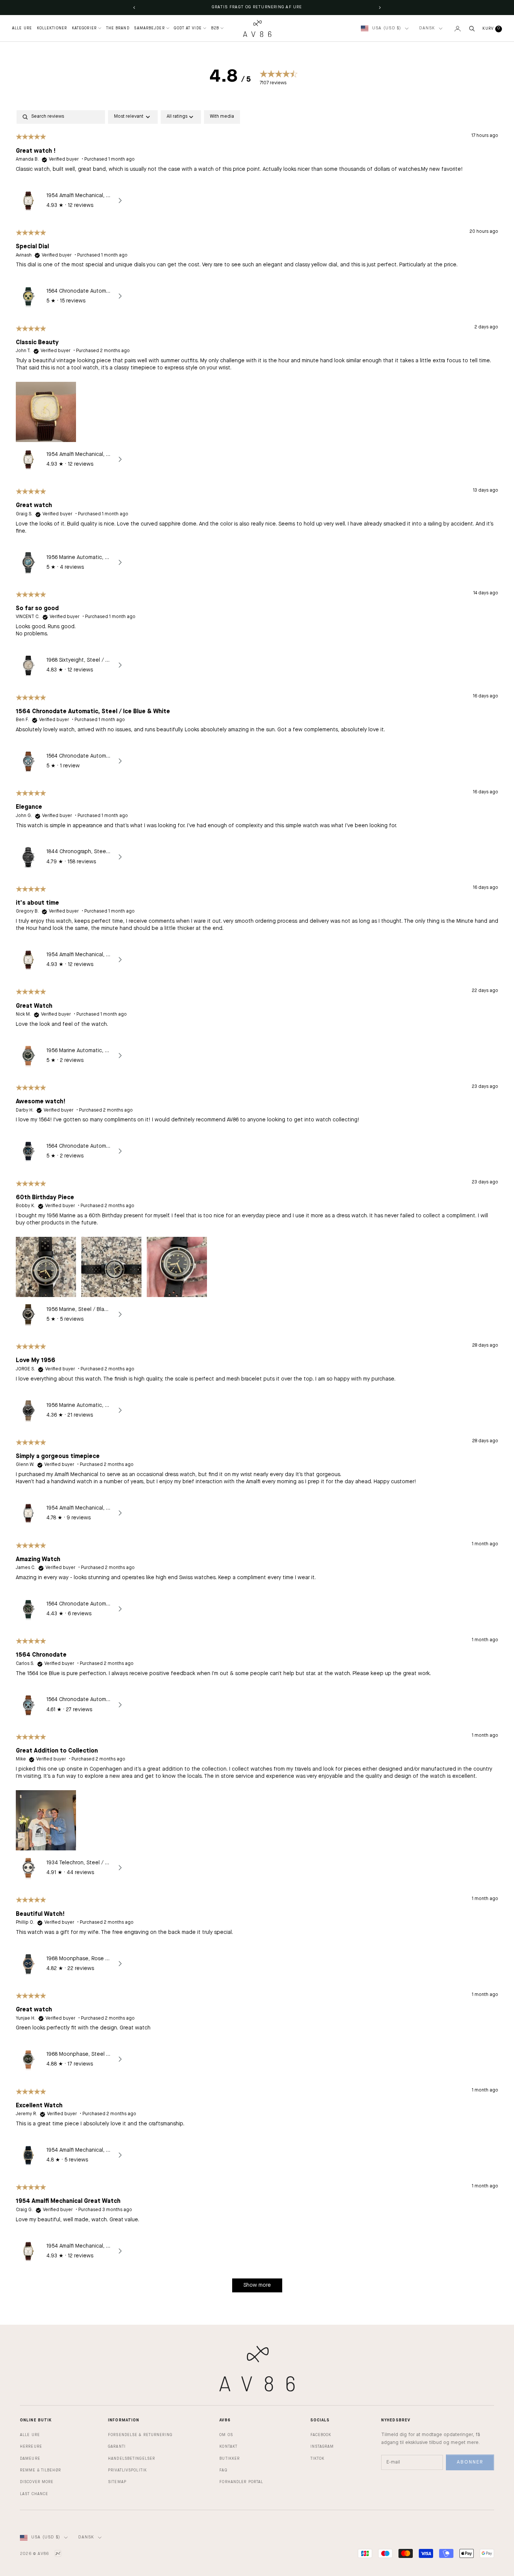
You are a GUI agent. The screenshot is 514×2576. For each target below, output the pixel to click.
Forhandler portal (241, 2482)
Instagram (322, 2447)
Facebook (321, 2435)
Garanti (117, 2447)
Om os (226, 2435)
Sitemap (117, 2482)
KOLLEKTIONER (52, 28)
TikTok (318, 2459)
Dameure (30, 2459)
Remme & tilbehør (40, 2470)
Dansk (427, 28)
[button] (46, 411)
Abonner (470, 2462)
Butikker (230, 2459)
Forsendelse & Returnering (140, 2435)
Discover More (37, 2482)
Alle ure (30, 2435)
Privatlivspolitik (127, 2470)
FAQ (223, 2470)
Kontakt (228, 2447)
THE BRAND (118, 28)
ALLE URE (22, 28)
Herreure (31, 2447)
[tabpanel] (257, 1205)
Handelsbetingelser (132, 2459)
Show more (257, 2285)
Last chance (34, 2494)
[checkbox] (222, 117)
